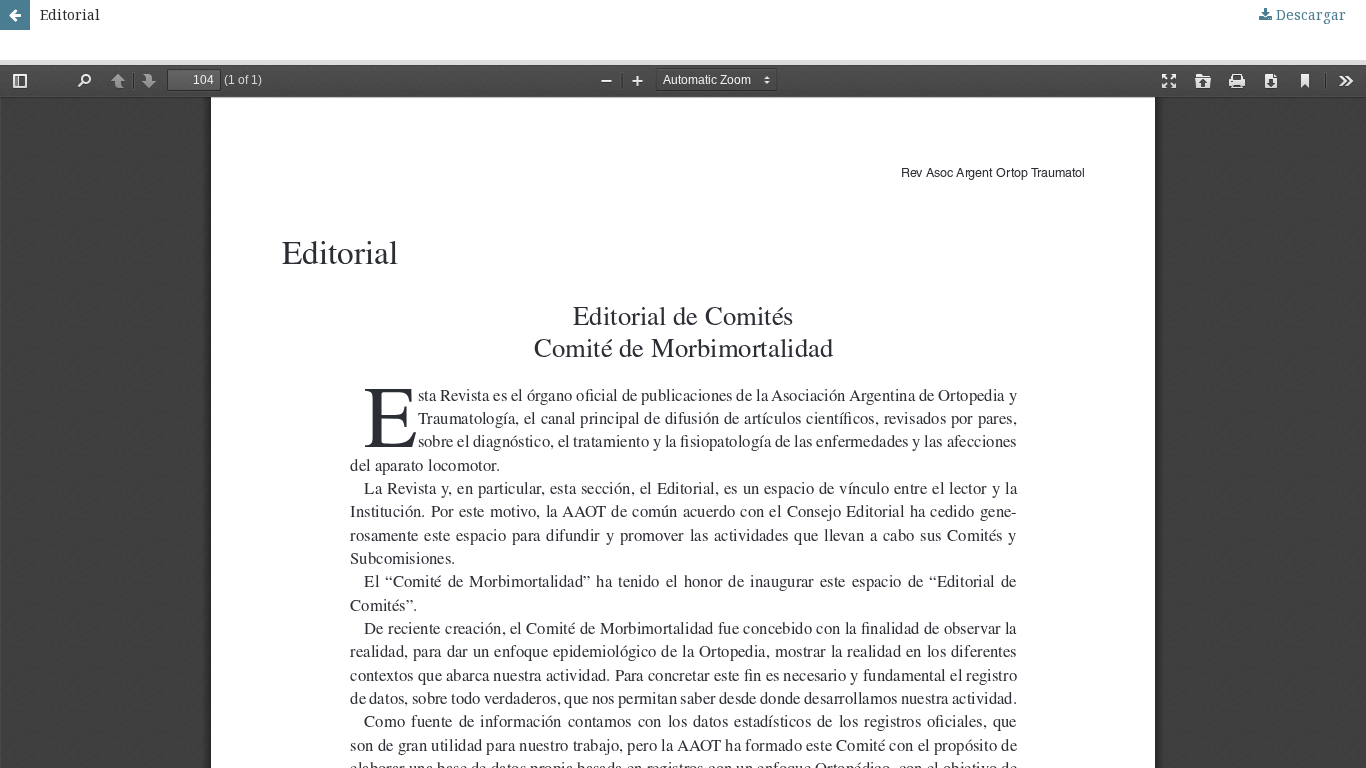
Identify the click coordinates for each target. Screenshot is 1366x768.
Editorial (70, 14)
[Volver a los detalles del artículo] (15, 15)
